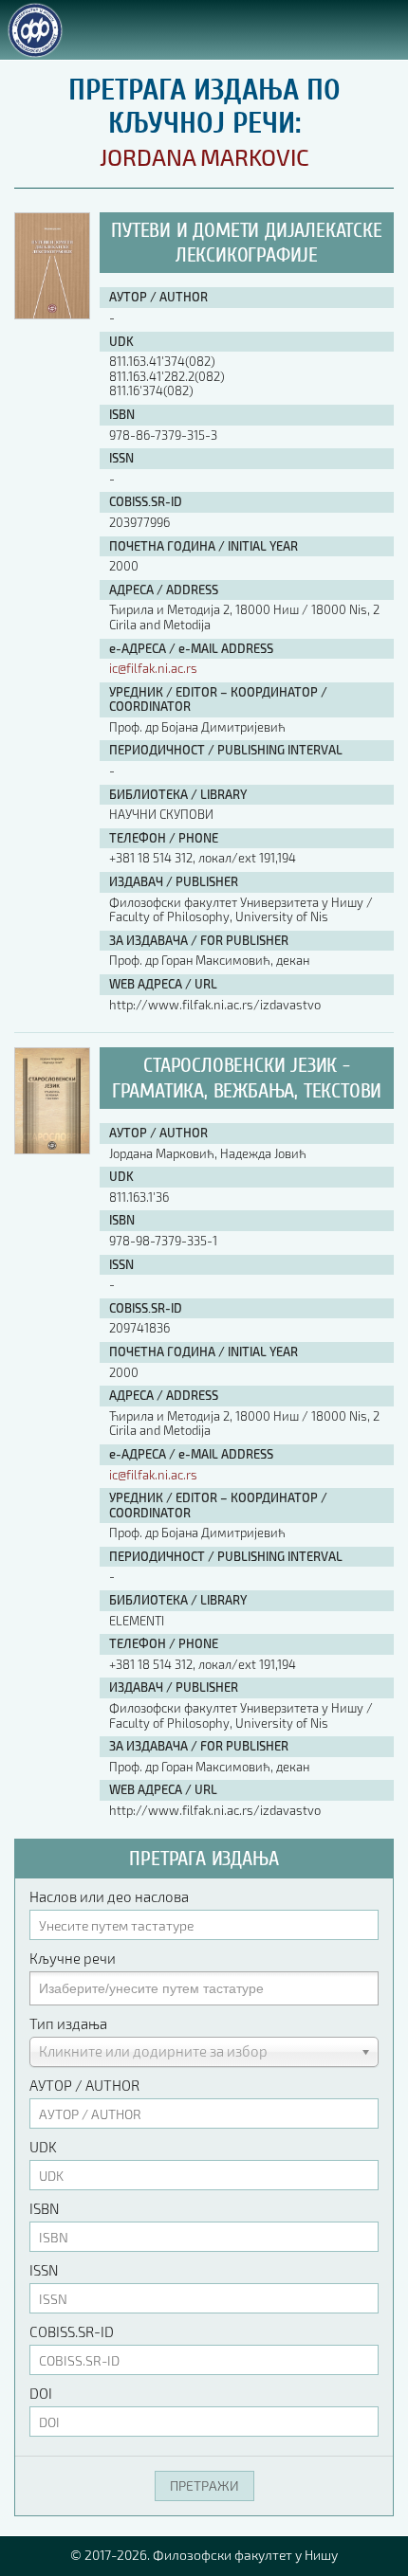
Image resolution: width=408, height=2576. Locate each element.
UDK (43, 2147)
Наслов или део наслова (109, 1896)
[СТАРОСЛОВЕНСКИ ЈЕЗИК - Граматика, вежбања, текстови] (52, 1149)
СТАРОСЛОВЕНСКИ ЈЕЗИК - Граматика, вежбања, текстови (247, 1078)
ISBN (44, 2208)
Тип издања (68, 2023)
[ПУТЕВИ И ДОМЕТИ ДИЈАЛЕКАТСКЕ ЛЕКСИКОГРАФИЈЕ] (52, 314)
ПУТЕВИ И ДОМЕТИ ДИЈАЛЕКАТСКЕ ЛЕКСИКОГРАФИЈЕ (246, 243)
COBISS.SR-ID (72, 2331)
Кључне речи (73, 1958)
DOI (41, 2393)
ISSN (44, 2270)
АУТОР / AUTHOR (84, 2085)
